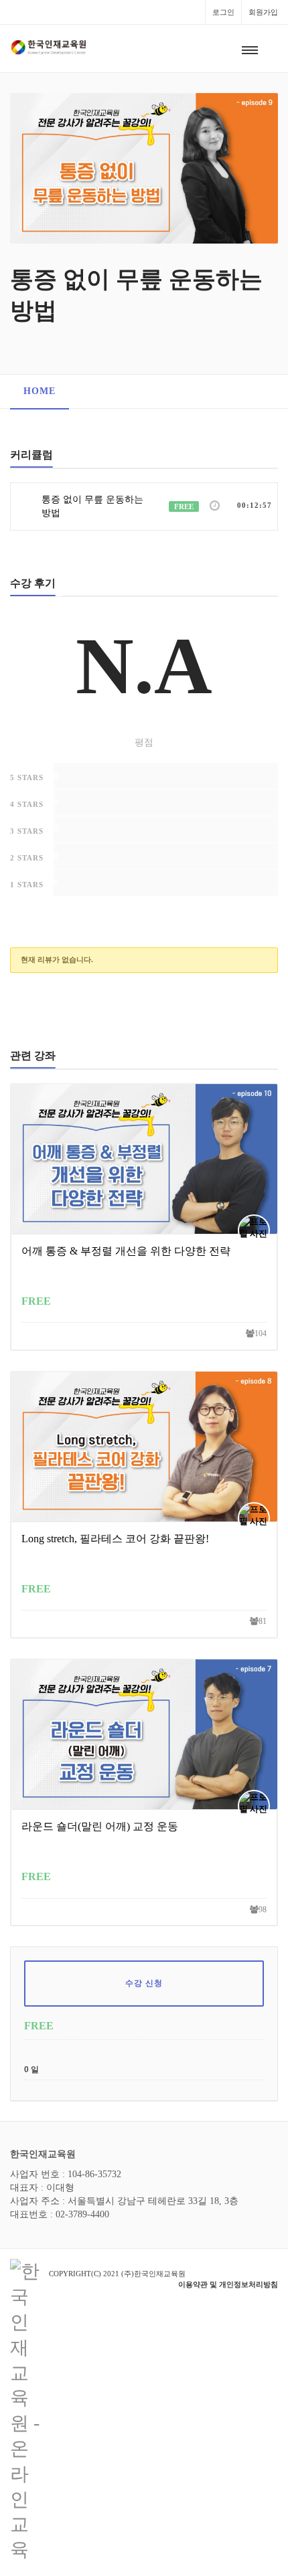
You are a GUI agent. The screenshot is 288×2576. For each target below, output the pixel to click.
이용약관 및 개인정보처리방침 (228, 2284)
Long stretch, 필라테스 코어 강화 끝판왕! (115, 1539)
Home (40, 391)
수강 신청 (144, 1983)
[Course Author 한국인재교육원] (257, 1230)
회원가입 (263, 12)
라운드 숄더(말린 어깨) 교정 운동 (100, 1826)
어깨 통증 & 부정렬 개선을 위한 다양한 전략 (126, 1251)
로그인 (223, 12)
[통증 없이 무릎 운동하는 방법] (144, 167)
